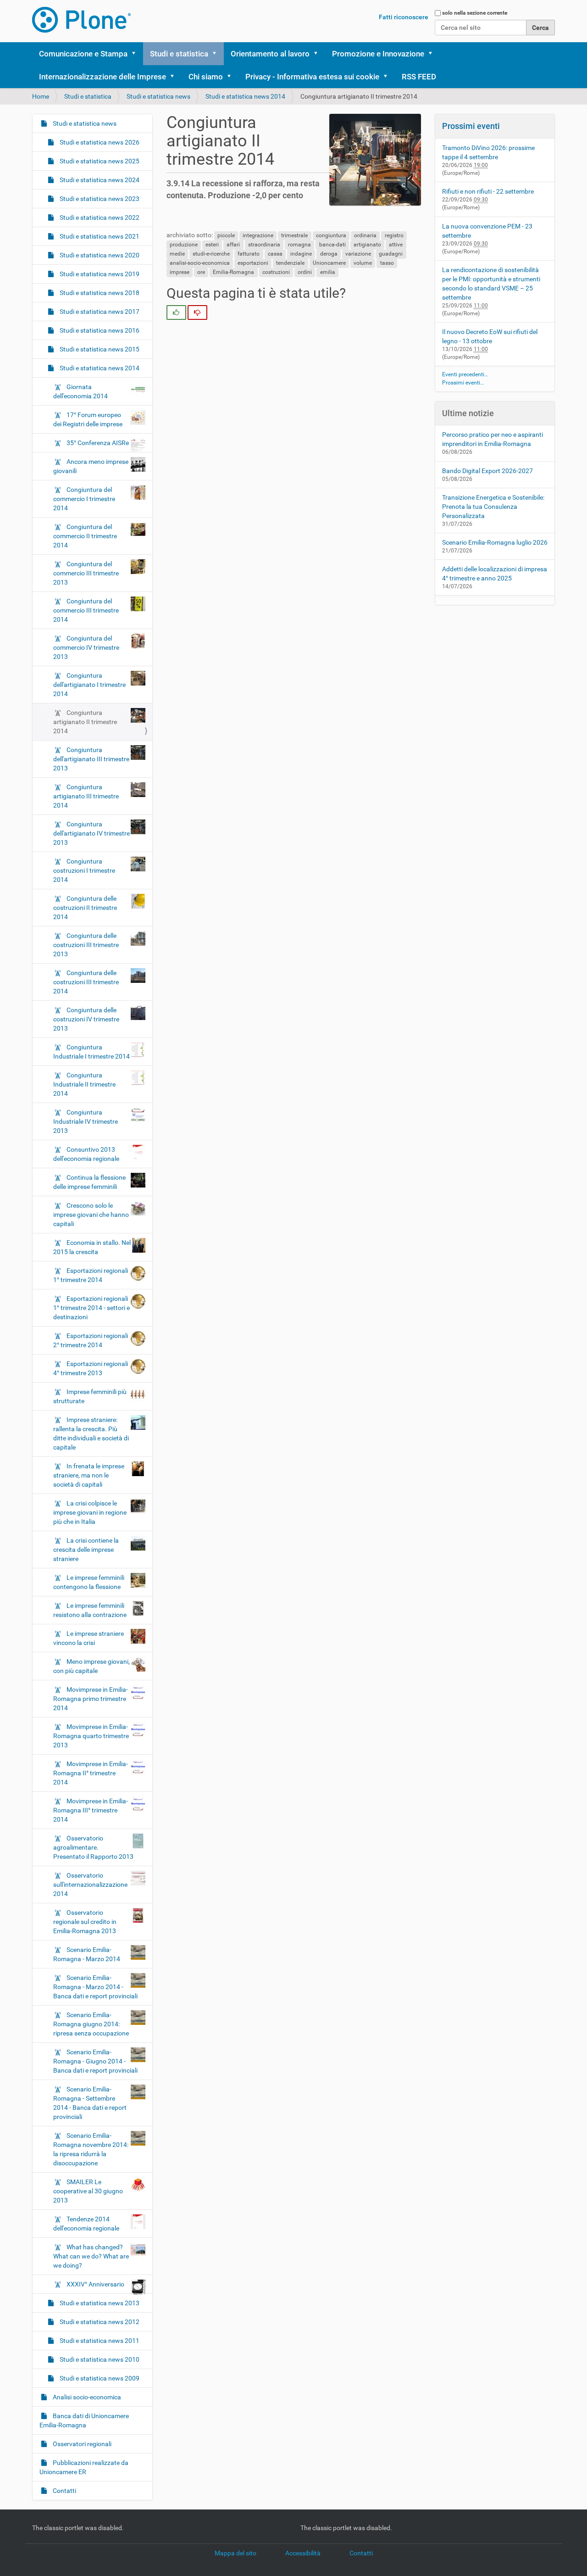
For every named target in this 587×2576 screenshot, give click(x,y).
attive (396, 245)
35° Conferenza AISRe (98, 443)
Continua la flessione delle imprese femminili (89, 1182)
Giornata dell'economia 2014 (80, 391)
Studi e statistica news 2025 (99, 161)
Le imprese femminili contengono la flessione (89, 1582)
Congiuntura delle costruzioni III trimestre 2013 (86, 945)
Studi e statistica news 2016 (99, 330)
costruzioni (276, 272)
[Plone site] (81, 20)
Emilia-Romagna (233, 272)
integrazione (258, 235)
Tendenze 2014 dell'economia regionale (86, 2224)
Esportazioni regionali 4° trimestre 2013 (91, 1368)
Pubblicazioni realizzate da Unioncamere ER (84, 2467)
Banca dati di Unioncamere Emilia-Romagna (84, 2420)
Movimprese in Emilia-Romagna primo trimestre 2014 (91, 1699)
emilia (328, 272)
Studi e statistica (179, 54)
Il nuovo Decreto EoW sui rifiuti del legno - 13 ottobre (490, 336)
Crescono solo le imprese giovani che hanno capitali (91, 1215)
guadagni (391, 254)
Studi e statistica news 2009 (99, 2378)
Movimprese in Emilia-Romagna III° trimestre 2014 (91, 1810)
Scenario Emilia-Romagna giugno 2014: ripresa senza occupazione (91, 2024)
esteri (212, 245)
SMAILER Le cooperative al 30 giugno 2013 (88, 2191)
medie (177, 254)
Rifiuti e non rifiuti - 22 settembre (488, 191)
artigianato (367, 245)
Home (41, 96)
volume (363, 263)
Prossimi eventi (471, 126)
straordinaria (264, 245)
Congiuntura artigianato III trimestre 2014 (86, 796)
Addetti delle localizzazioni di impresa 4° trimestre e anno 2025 (495, 574)
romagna (299, 245)
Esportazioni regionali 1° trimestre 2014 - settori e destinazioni (91, 1308)
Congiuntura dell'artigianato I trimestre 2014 (89, 685)
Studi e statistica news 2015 (99, 349)
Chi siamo (206, 77)
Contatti (64, 2491)
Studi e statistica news (158, 96)
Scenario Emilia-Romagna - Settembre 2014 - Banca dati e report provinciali (90, 2103)
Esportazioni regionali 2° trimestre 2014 (91, 1340)
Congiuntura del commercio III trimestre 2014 (86, 610)
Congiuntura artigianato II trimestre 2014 (85, 722)
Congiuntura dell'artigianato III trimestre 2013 (91, 759)
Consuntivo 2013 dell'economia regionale (86, 1154)
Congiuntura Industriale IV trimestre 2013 (86, 1121)
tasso (387, 263)
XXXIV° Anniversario (95, 2284)
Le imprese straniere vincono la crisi (89, 1638)
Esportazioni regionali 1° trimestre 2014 (91, 1275)
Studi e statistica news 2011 (99, 2341)
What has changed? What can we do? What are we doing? (91, 2256)
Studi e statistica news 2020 (99, 255)
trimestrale (294, 235)
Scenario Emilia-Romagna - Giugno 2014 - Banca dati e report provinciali (95, 2061)
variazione (358, 254)
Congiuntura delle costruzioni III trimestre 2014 (86, 982)
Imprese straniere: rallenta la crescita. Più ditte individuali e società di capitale (91, 1433)
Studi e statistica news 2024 (99, 180)
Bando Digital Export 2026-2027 (487, 471)
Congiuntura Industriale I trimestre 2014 (91, 1052)
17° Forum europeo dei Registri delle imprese (88, 419)
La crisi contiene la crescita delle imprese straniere (86, 1550)
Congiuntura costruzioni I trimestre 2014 (84, 870)
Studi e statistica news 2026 (99, 142)
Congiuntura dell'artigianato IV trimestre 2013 (91, 833)
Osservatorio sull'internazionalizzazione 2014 (90, 1885)
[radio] (176, 312)
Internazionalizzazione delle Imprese (102, 77)
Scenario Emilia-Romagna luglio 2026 (495, 542)
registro (394, 235)
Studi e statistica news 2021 (99, 236)
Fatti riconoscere (404, 17)
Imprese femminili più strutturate (90, 1396)
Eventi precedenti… (465, 374)
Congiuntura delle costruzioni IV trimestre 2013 (86, 1019)
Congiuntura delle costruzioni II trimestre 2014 (85, 908)
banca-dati (332, 245)
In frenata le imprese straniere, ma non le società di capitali (89, 1475)
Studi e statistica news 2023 (99, 199)
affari (233, 245)
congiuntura (331, 235)
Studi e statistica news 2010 (99, 2359)
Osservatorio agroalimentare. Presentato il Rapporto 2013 (93, 1847)
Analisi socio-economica (86, 2397)
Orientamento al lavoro (270, 54)
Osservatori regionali (81, 2444)
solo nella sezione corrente (475, 13)
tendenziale (290, 263)
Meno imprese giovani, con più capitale (91, 1666)
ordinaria (365, 235)
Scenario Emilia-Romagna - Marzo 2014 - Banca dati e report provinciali (95, 1987)
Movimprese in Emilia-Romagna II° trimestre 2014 (91, 1773)
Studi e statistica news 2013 (99, 2303)
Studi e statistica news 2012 (99, 2322)
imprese (180, 272)
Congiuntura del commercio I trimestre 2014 (84, 499)
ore (201, 272)
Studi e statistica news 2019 (99, 274)
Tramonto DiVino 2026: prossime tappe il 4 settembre (488, 152)
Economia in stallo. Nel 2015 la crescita (92, 1247)
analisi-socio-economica (200, 263)
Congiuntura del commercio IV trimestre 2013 (86, 647)
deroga (329, 254)
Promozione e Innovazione (378, 54)
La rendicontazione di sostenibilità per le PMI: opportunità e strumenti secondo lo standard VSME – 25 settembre (491, 284)
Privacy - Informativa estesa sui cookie (312, 77)
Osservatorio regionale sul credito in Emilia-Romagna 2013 (85, 1922)
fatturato (249, 254)
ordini (305, 272)
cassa (275, 254)
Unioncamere (329, 263)
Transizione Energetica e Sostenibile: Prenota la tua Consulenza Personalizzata (493, 507)
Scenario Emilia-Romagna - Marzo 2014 (87, 1954)
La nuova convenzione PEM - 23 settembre (487, 231)
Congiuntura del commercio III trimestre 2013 (86, 573)
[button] (137, 54)
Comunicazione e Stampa (83, 54)
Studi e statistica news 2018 (99, 293)
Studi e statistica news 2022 (99, 217)
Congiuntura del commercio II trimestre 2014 (85, 536)
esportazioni (253, 263)
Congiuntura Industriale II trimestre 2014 (84, 1084)
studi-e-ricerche (211, 254)
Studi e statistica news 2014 (245, 96)
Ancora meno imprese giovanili (91, 466)
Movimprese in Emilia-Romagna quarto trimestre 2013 (91, 1736)
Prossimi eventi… (463, 383)
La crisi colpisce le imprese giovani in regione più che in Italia (90, 1512)
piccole (226, 235)
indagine (301, 254)
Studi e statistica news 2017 (99, 312)
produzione (184, 245)
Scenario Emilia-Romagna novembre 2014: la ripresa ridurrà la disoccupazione (91, 2149)
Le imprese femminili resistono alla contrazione (90, 1610)
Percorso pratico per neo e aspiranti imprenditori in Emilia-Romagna (493, 439)
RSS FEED (419, 77)
